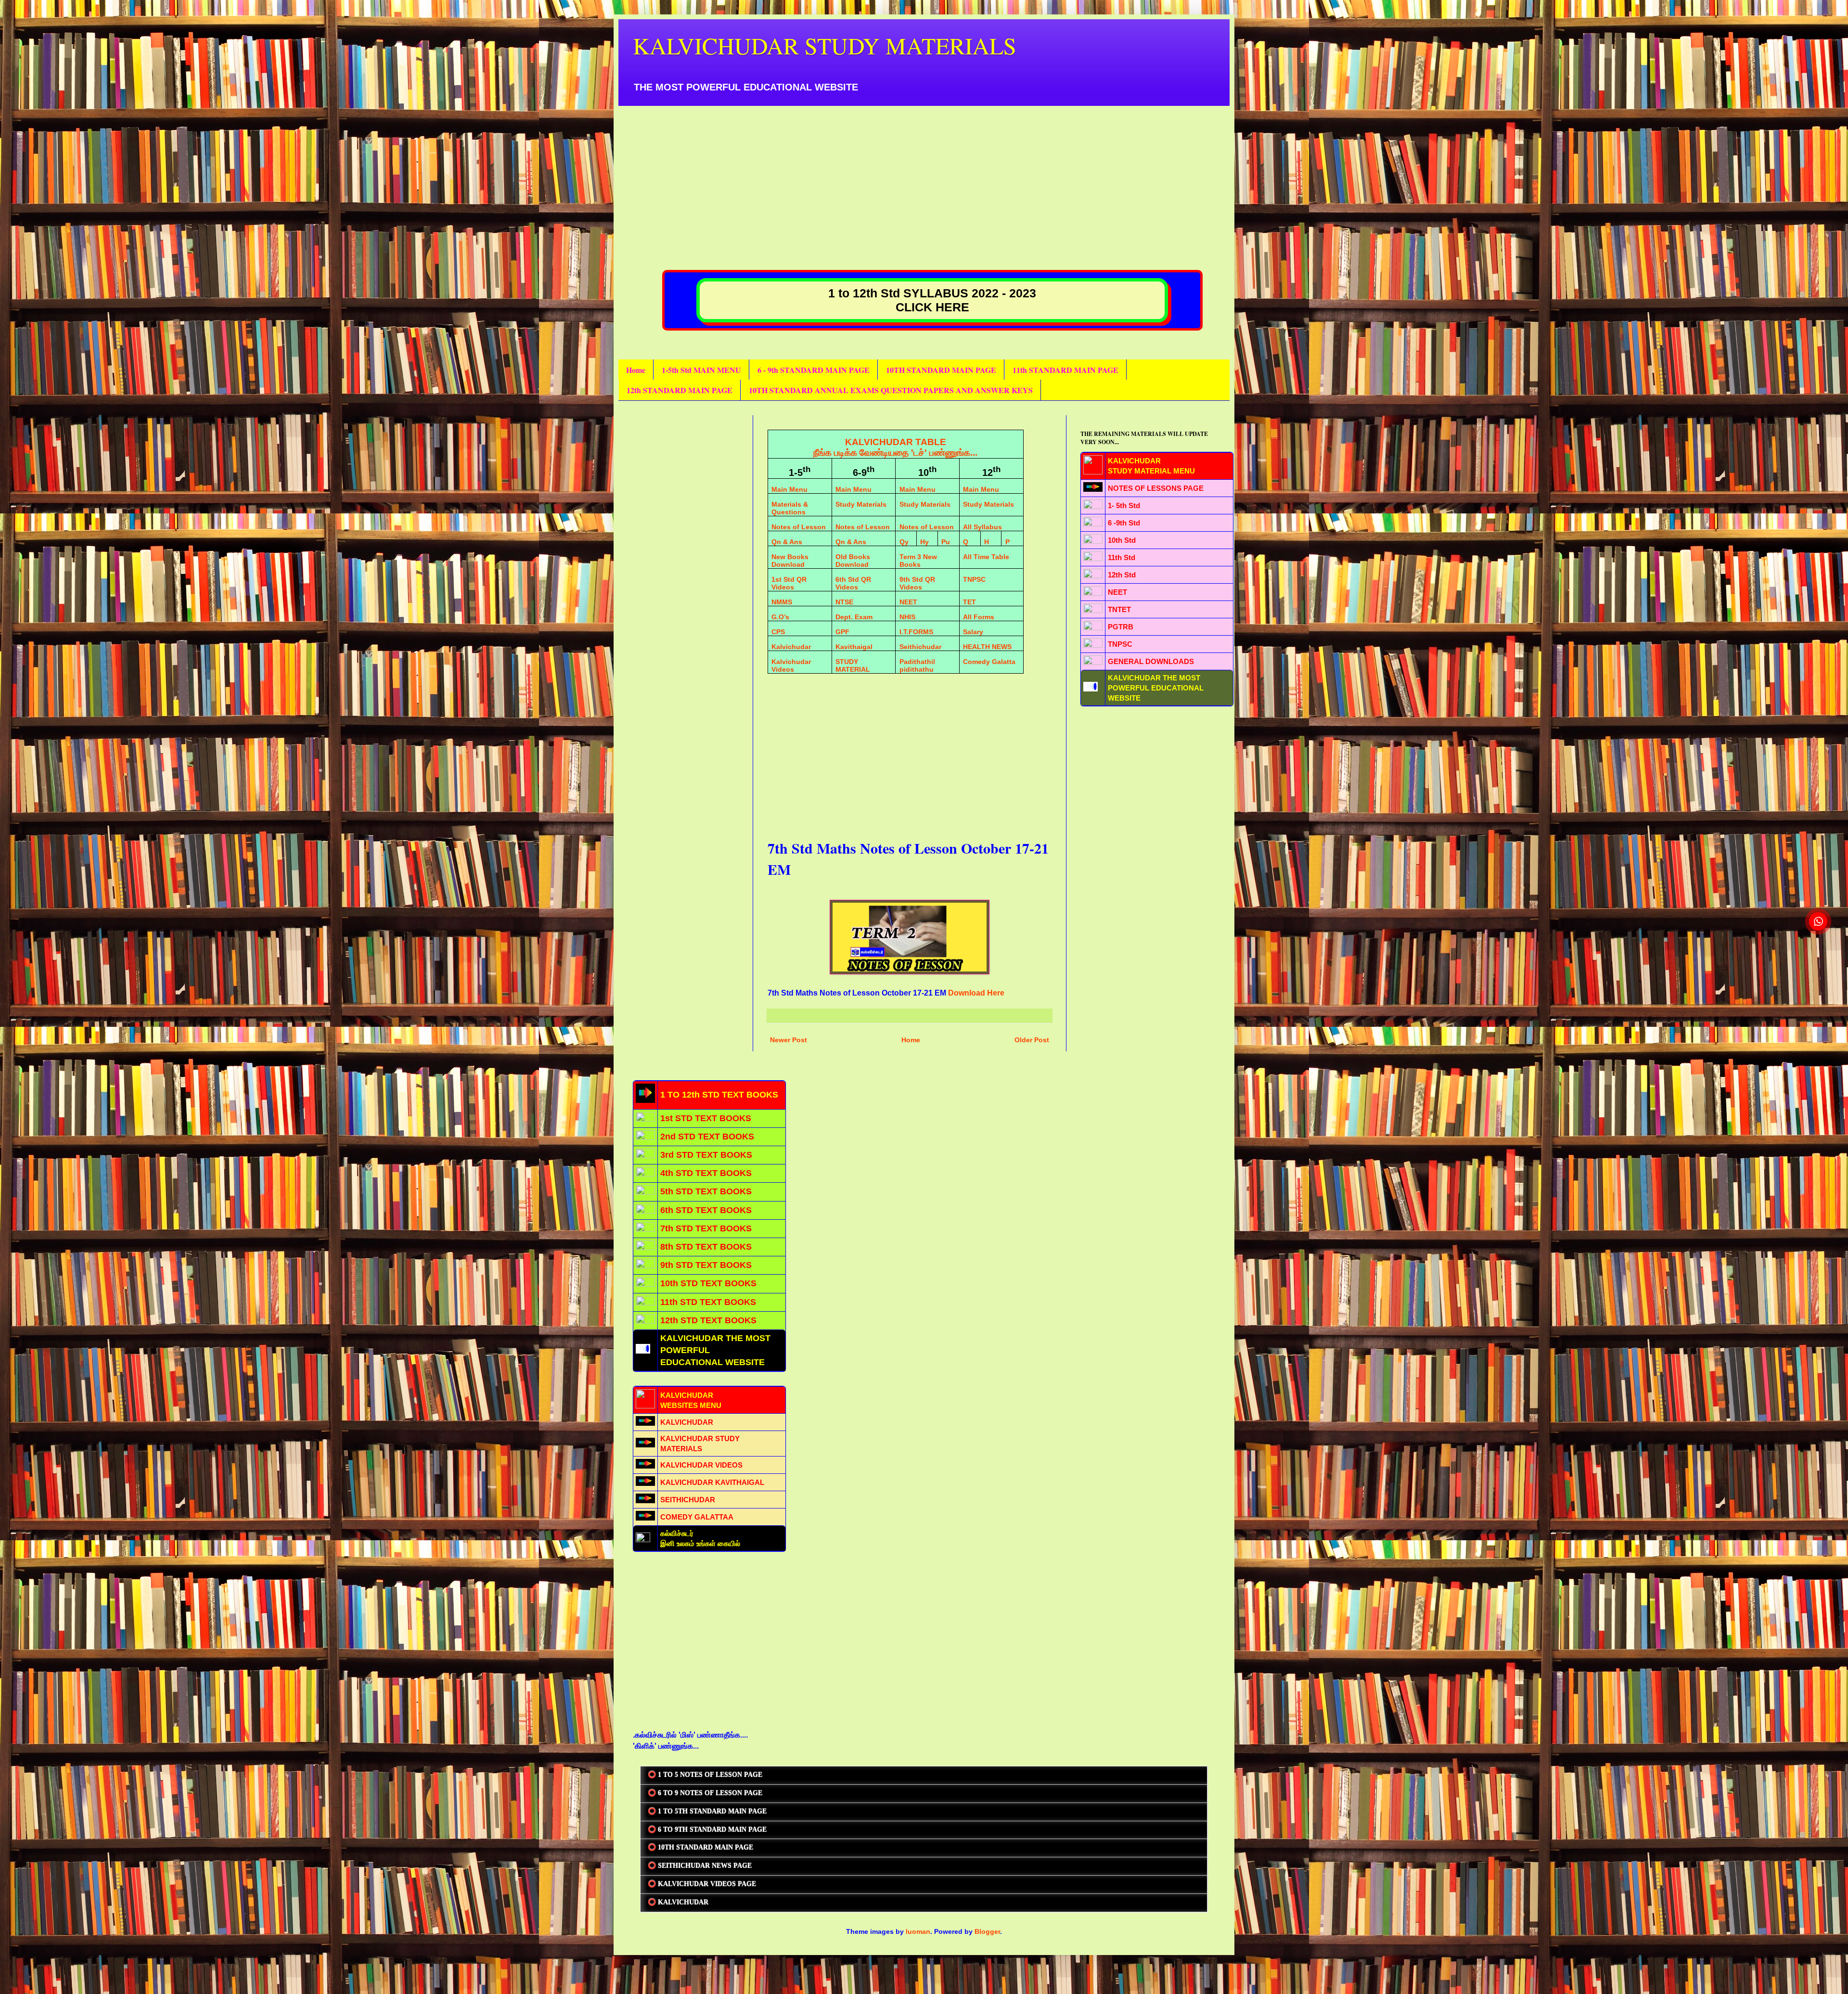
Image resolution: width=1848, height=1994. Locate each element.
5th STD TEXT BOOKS (706, 1191)
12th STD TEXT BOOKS (708, 1320)
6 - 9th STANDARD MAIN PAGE (814, 370)
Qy (904, 542)
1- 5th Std (1124, 505)
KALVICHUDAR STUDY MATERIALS (825, 45)
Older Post (1032, 1040)
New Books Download (790, 561)
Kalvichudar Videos (791, 665)
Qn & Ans (787, 542)
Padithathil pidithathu (917, 665)
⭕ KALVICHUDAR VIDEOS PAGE (702, 1884)
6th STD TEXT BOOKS (706, 1210)
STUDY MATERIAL (853, 665)
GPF (842, 632)
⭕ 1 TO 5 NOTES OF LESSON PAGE (705, 1775)
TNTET (1119, 609)
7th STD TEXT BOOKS (706, 1228)
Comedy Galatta (989, 662)
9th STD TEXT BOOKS (706, 1265)
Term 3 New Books (918, 561)
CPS (778, 632)
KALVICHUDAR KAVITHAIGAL (712, 1482)
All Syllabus (982, 527)
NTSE (844, 602)
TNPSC (974, 579)
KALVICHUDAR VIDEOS (701, 1465)
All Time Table (986, 557)
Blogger (987, 1931)
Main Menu (789, 489)
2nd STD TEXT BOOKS (707, 1137)
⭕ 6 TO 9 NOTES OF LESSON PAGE (705, 1793)
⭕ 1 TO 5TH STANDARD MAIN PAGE (707, 1811)
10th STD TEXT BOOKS (708, 1283)
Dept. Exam (854, 617)
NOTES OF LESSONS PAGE (1156, 488)
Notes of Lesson (799, 527)
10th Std (1122, 540)
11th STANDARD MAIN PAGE (1065, 370)
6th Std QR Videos (853, 583)
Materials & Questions (790, 508)
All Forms (979, 617)
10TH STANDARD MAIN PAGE (941, 370)
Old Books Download (853, 561)
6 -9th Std (1124, 523)
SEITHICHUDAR (688, 1500)
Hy (924, 542)
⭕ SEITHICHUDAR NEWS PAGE (700, 1866)
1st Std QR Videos (789, 583)
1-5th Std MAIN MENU (701, 370)
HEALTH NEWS (987, 647)
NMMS (782, 602)
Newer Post (789, 1040)
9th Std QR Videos (917, 583)
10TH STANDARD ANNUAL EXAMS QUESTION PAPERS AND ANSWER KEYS (891, 390)
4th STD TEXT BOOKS (706, 1173)
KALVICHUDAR (687, 1422)
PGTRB (1121, 627)
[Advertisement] (922, 173)
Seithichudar (920, 647)
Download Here (976, 993)
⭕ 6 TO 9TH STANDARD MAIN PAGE (707, 1830)
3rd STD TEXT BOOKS (706, 1155)
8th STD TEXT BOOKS (706, 1247)
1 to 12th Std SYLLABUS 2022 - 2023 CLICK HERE (932, 300)
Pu (946, 542)
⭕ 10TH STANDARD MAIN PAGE (700, 1847)
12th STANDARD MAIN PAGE (680, 390)
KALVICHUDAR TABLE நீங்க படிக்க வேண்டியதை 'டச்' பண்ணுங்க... (895, 447)
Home (636, 370)
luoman (918, 1931)
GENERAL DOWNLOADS (1151, 661)
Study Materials (861, 504)
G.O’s (780, 617)
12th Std (1122, 575)
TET (969, 602)
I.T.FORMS (916, 632)
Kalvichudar (791, 647)
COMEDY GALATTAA (697, 1517)
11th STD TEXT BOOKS (708, 1302)
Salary (973, 632)
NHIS (907, 617)
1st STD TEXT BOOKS (706, 1118)
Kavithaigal (854, 647)
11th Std (1122, 557)
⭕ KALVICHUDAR (678, 1902)
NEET (908, 602)
